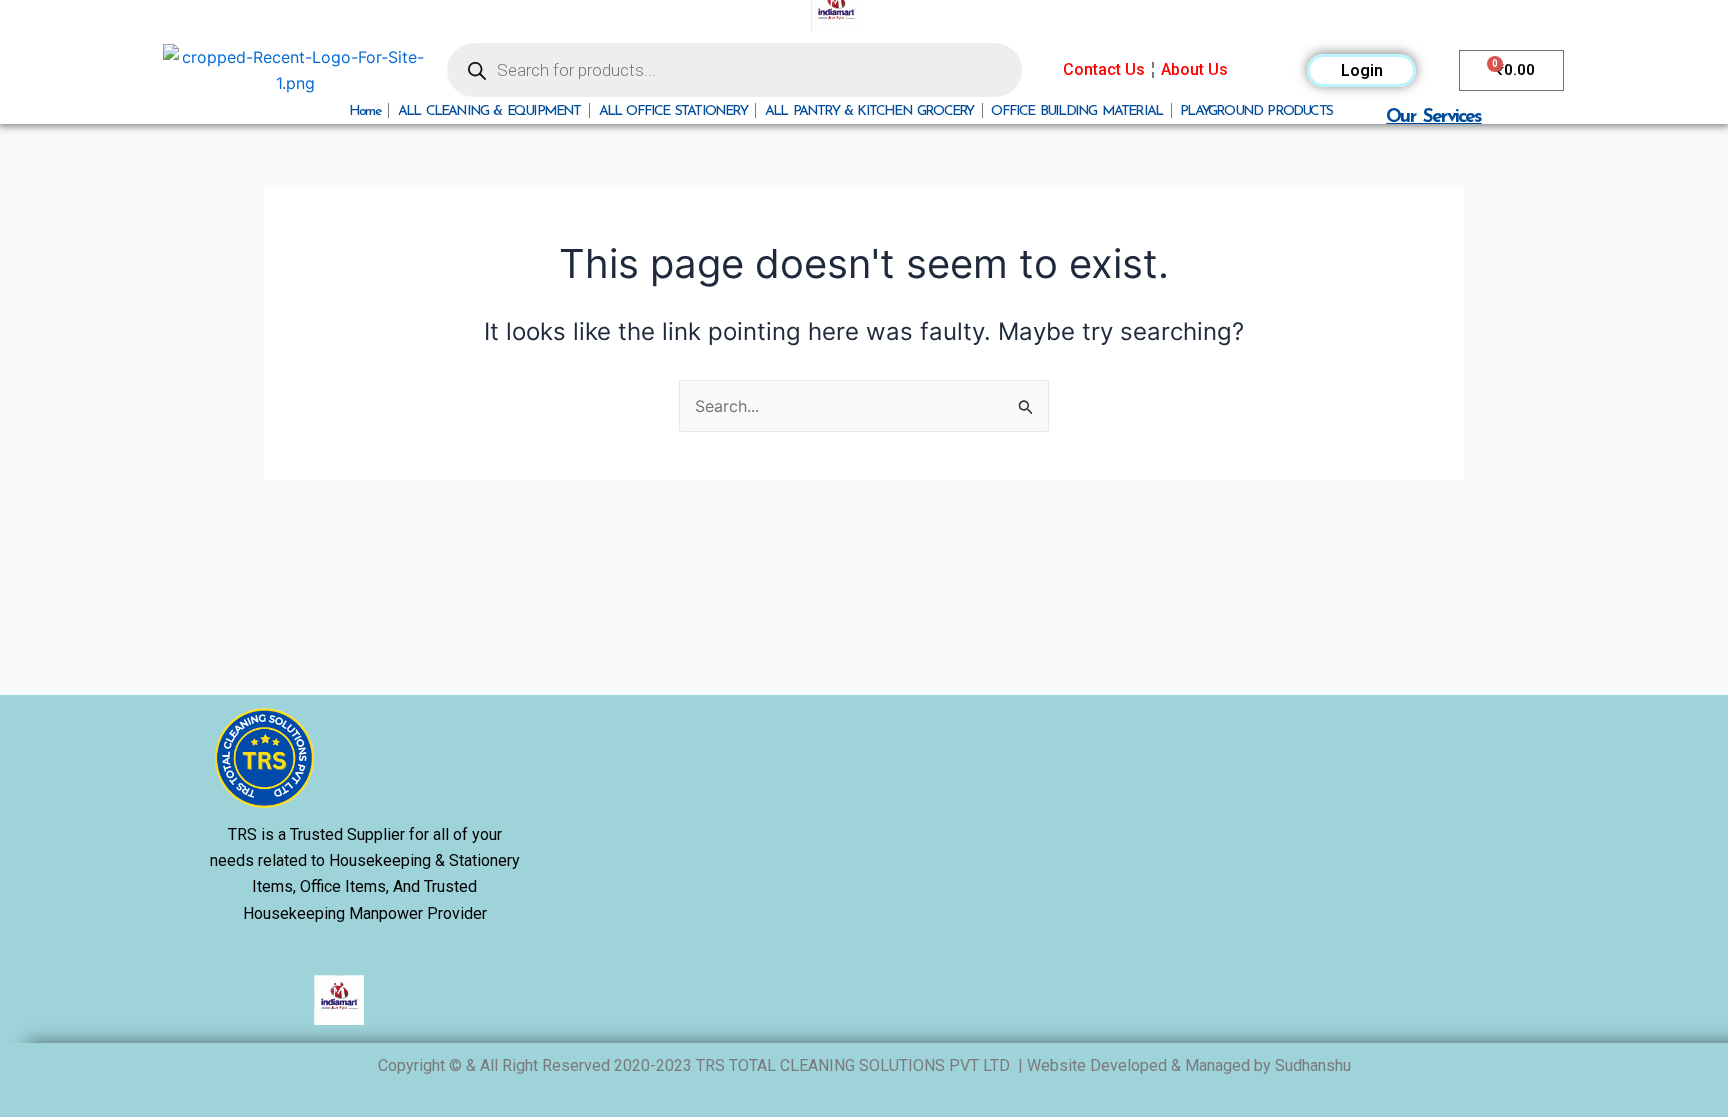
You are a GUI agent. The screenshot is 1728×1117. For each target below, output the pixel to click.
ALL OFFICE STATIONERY (673, 110)
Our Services (1433, 115)
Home (364, 110)
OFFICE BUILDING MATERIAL (1076, 110)
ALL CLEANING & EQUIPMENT (489, 110)
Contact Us (1104, 69)
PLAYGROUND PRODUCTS (1256, 110)
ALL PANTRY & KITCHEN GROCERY (869, 110)
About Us (1194, 69)
